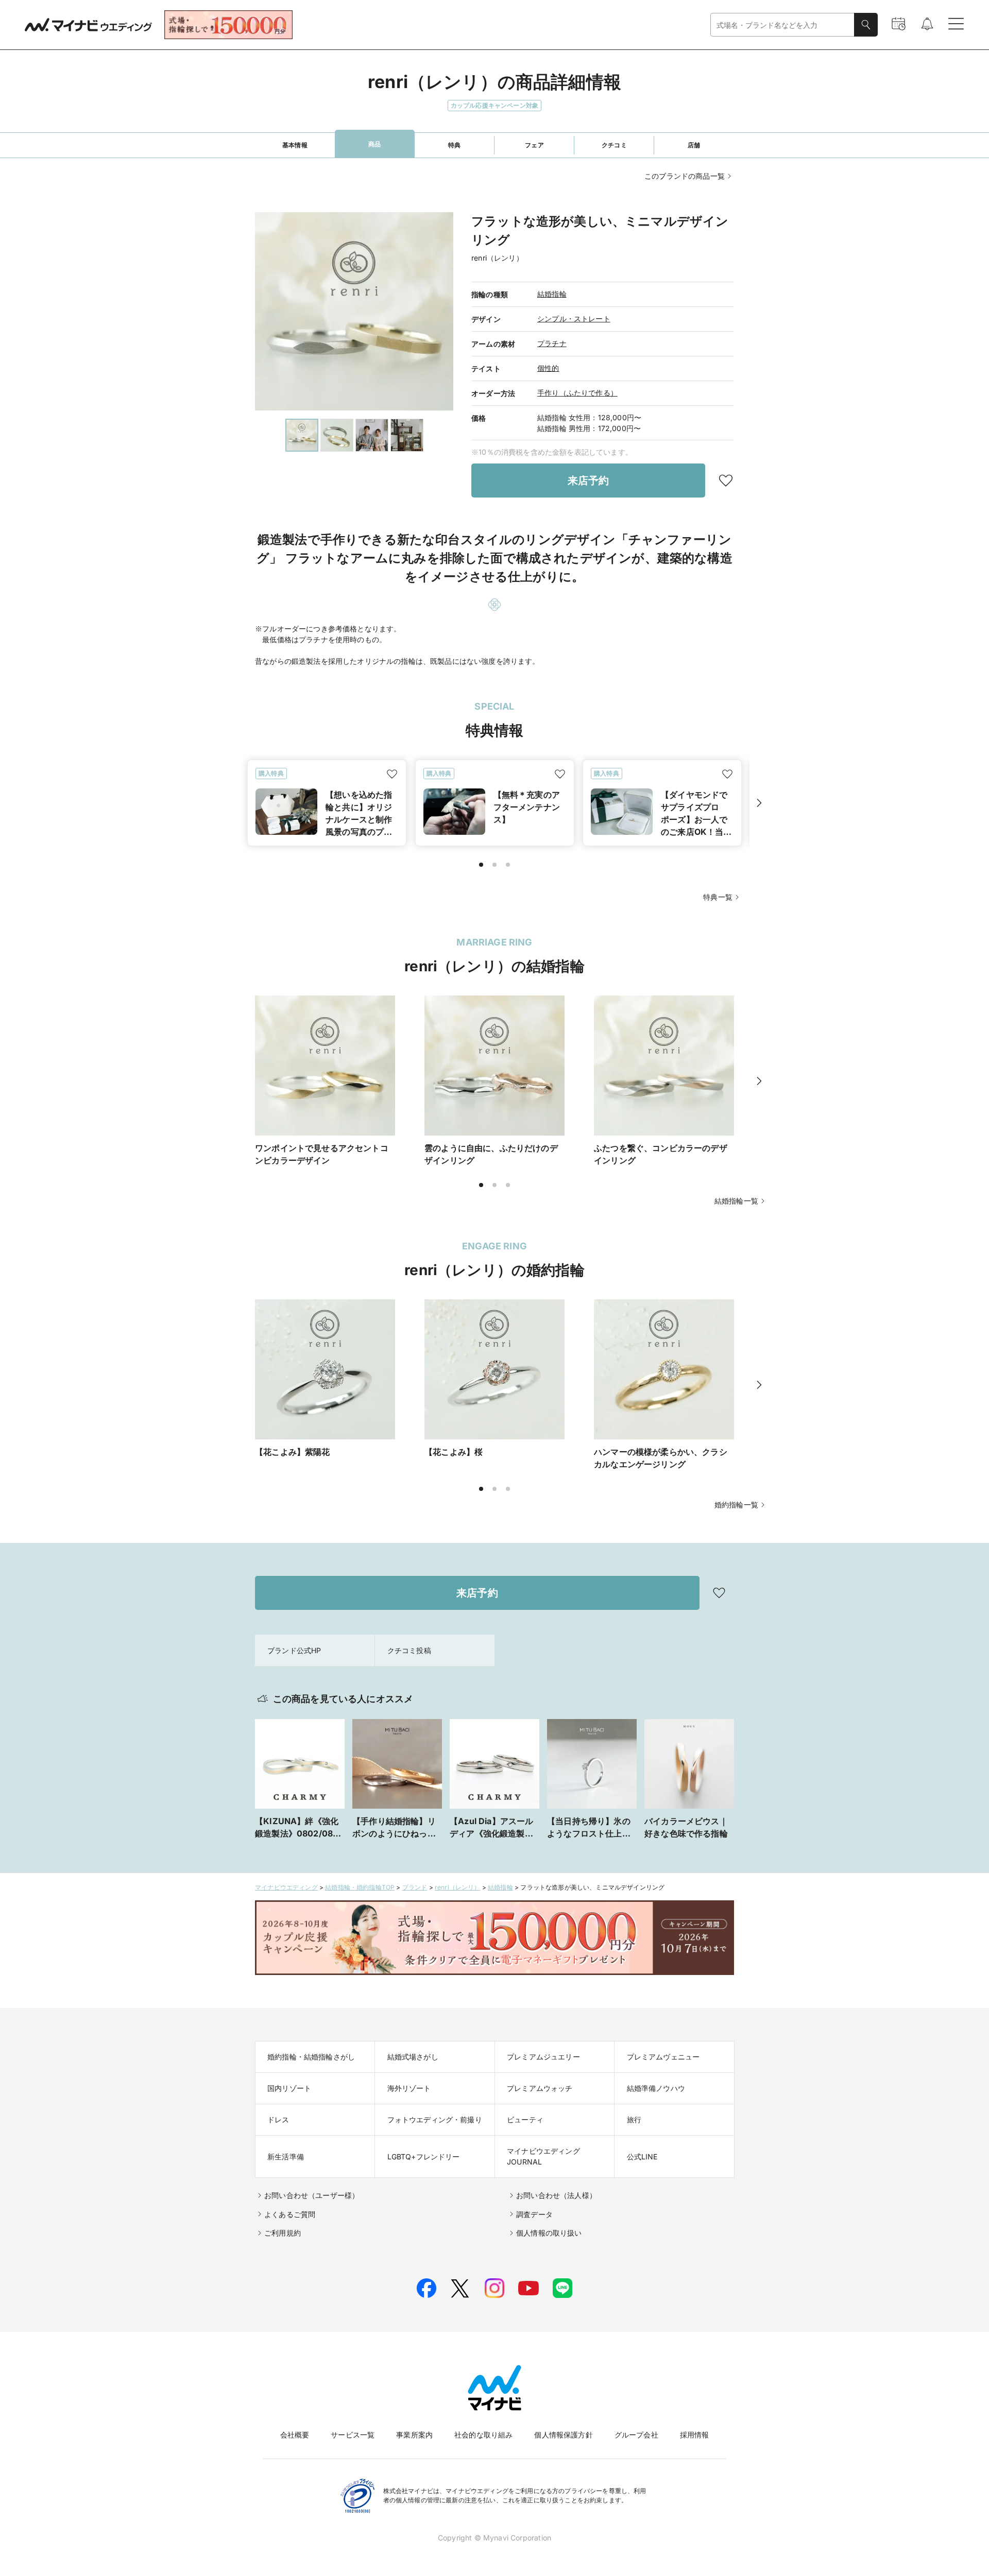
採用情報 (695, 2435)
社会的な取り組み (483, 2435)
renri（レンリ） (458, 1887)
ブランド (415, 1887)
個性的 (548, 368)
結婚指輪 (552, 294)
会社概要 (295, 2435)
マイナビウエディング (286, 1887)
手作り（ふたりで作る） (577, 393)
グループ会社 (636, 2435)
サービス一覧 (353, 2435)
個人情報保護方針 (563, 2435)
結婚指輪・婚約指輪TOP (360, 1887)
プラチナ (552, 343)
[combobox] (782, 25)
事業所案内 (414, 2435)
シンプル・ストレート (574, 319)
